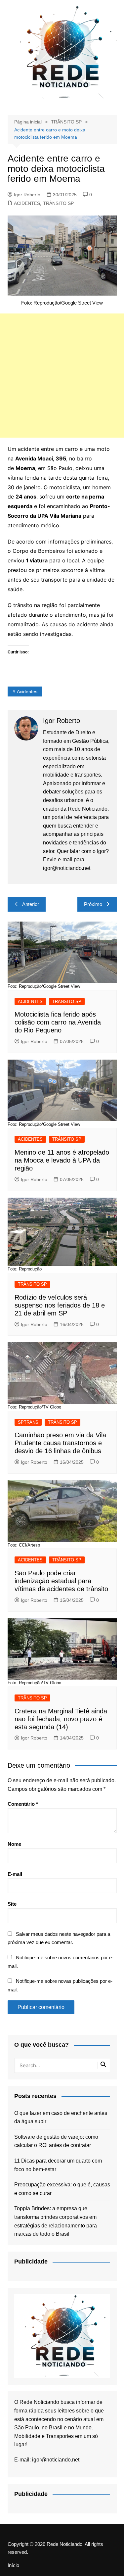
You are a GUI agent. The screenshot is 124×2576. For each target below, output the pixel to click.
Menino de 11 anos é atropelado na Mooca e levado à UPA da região (62, 1160)
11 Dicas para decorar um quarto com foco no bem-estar (58, 2165)
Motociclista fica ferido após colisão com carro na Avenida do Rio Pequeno (58, 1022)
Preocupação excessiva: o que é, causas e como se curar (62, 2189)
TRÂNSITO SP (58, 203)
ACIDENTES (27, 203)
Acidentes (27, 692)
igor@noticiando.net (56, 2460)
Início (13, 2565)
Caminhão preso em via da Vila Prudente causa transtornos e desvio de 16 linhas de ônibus (60, 1443)
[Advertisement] (62, 376)
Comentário (23, 1804)
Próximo (93, 904)
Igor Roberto (27, 195)
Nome (14, 1844)
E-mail (15, 1874)
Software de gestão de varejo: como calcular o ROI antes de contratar (56, 2141)
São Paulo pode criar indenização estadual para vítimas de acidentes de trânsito (61, 1581)
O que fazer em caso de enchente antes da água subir (61, 2117)
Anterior (31, 904)
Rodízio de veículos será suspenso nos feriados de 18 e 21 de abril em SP (60, 1305)
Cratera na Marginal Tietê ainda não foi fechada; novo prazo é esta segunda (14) (61, 1719)
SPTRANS (28, 1422)
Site (12, 1904)
